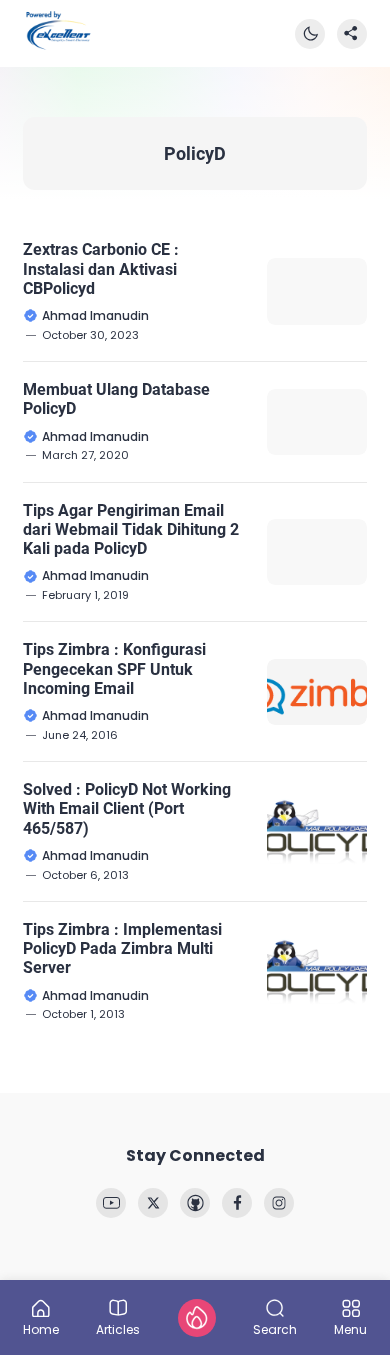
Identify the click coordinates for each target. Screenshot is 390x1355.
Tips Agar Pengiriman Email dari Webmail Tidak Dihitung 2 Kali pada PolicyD (131, 529)
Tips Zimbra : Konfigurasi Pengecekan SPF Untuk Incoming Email (114, 668)
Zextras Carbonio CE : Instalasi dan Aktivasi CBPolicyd (101, 268)
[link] (111, 1203)
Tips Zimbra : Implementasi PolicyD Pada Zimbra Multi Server (122, 948)
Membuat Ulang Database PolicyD (116, 399)
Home (41, 1328)
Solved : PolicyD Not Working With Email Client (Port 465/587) (127, 808)
